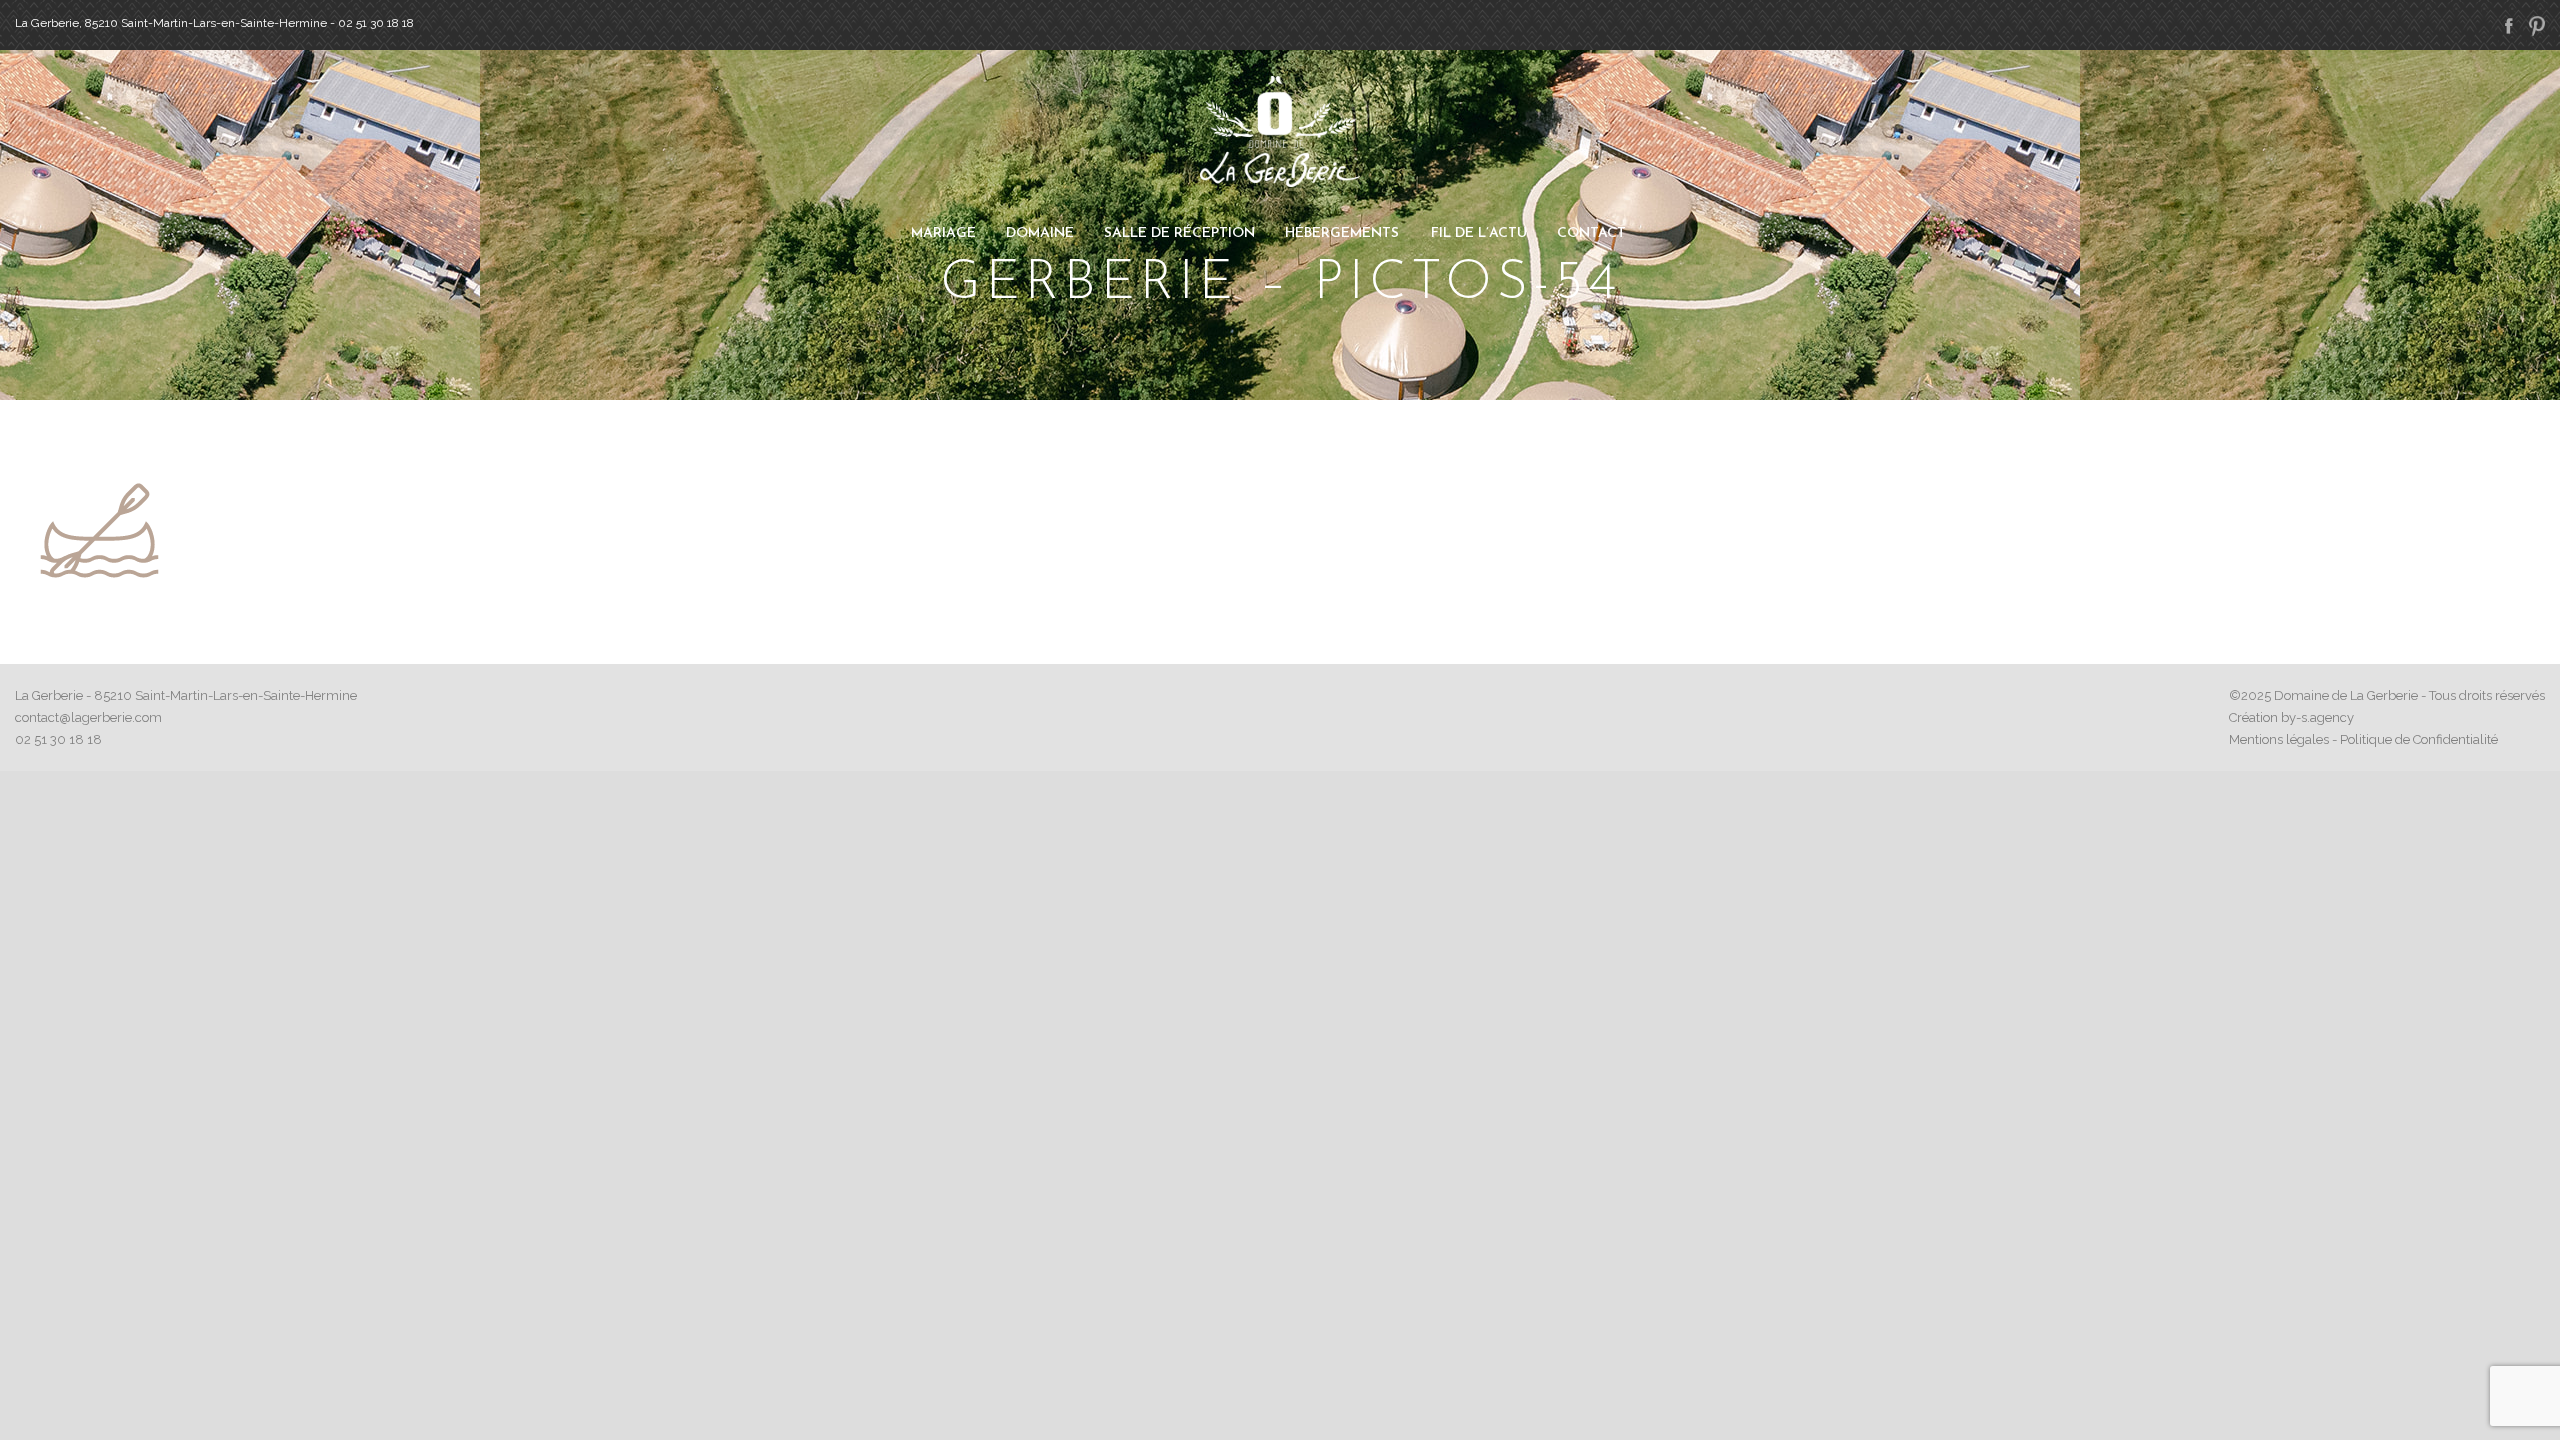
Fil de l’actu (1479, 233)
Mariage (943, 233)
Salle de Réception (1179, 233)
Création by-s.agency (2291, 717)
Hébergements (1342, 233)
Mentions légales (2279, 739)
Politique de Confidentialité (2419, 739)
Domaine (1040, 233)
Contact (1591, 233)
